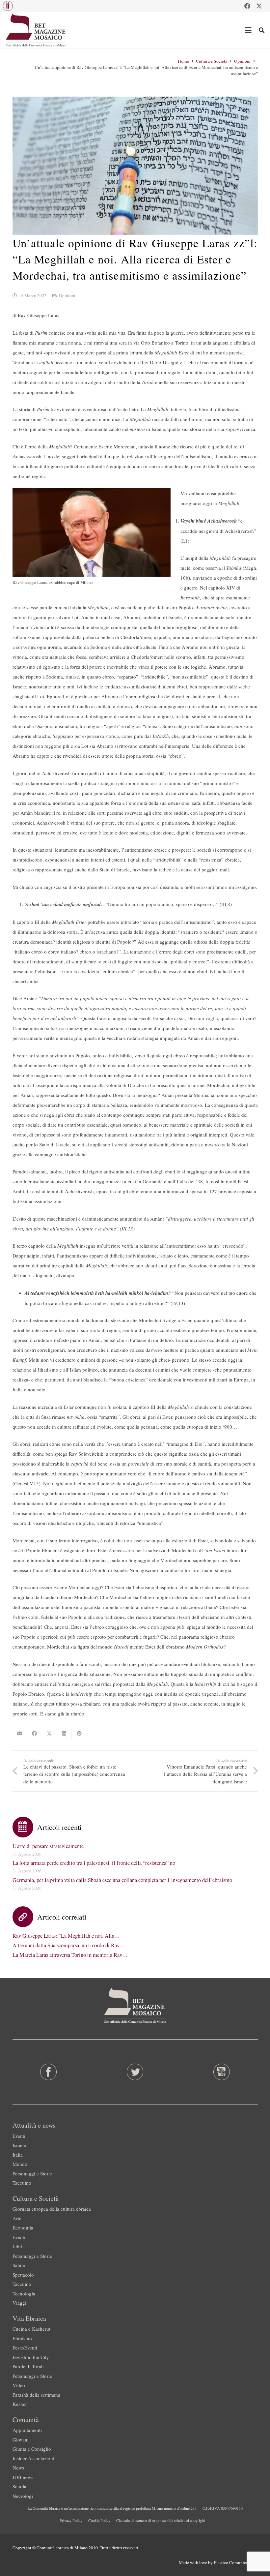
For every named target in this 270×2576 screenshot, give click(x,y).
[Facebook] (247, 6)
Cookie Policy (99, 2520)
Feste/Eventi (25, 2348)
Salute (19, 2265)
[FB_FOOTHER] (48, 2072)
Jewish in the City (31, 2357)
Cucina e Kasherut (31, 2329)
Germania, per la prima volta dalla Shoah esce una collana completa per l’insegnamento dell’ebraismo (122, 1880)
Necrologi (23, 2496)
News (18, 2468)
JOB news (23, 2477)
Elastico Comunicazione (236, 2562)
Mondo (20, 2164)
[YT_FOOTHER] (222, 2072)
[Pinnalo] (79, 1734)
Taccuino (22, 2183)
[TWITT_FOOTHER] (135, 2072)
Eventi (19, 2136)
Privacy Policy (71, 2520)
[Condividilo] (35, 1734)
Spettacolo (23, 2275)
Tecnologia (24, 2293)
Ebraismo (22, 2338)
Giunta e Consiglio (32, 2449)
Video (19, 2385)
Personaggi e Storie (32, 2173)
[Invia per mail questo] (20, 1734)
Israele (19, 2145)
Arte (17, 2218)
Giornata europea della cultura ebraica (52, 2209)
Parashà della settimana (36, 2395)
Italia (18, 2155)
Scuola (19, 2486)
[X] (259, 6)
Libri (17, 2246)
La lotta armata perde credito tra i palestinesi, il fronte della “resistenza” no (94, 1863)
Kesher (20, 2404)
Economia (23, 2227)
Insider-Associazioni (33, 2458)
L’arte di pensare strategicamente (48, 1846)
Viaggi (19, 2303)
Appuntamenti (27, 2430)
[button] (8, 6)
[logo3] (36, 30)
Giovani (21, 2440)
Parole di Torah (28, 2366)
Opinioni (67, 295)
